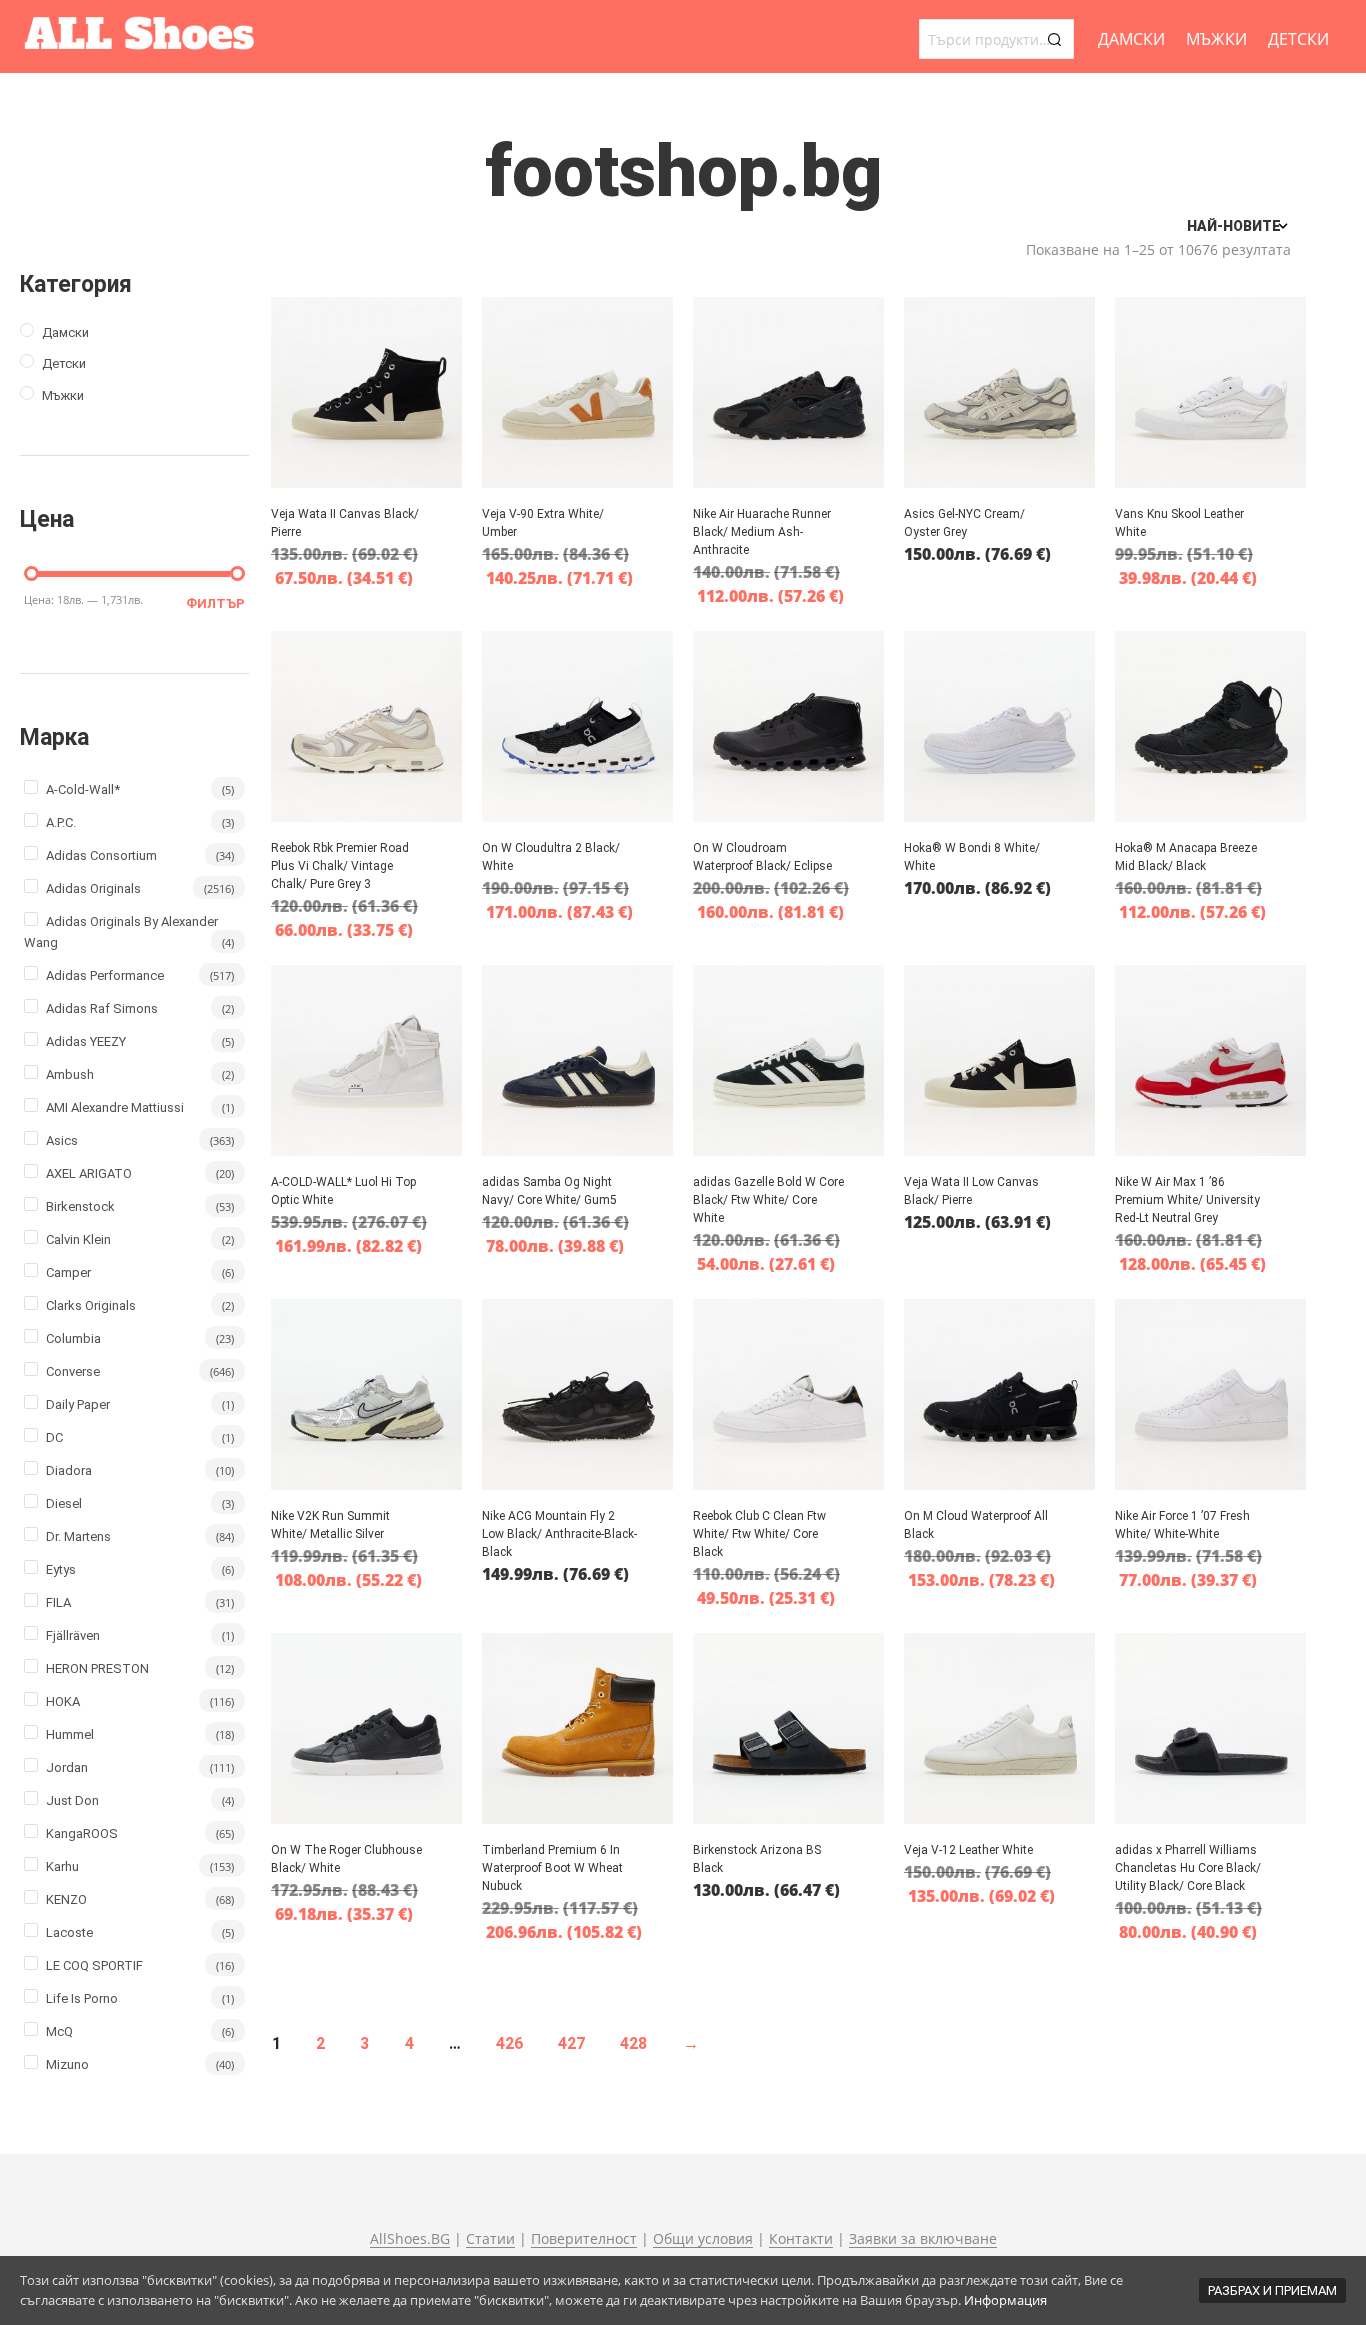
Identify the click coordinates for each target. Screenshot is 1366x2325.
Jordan (67, 1767)
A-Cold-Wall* (83, 789)
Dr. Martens (78, 1536)
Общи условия (703, 2239)
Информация (1005, 2300)
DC (54, 1437)
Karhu (62, 1866)
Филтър (215, 603)
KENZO (66, 1899)
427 (571, 2043)
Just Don (72, 1800)
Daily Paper (78, 1404)
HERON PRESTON (97, 1668)
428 (633, 2043)
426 (509, 2043)
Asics (62, 1140)
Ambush (70, 1074)
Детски (1298, 39)
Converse (73, 1371)
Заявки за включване (923, 2239)
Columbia (73, 1338)
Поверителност (584, 2239)
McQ (59, 2031)
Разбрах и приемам (1272, 2290)
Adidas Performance (105, 975)
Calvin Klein (78, 1239)
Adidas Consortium (101, 855)
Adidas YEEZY (86, 1041)
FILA (58, 1602)
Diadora (69, 1470)
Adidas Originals (93, 888)
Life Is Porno (82, 1998)
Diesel (64, 1503)
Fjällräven (73, 1635)
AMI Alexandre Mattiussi (115, 1107)
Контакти (801, 2239)
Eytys (61, 1569)
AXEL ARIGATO (89, 1173)
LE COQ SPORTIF (94, 1965)
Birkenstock (80, 1206)
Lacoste (69, 1932)
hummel (70, 1734)
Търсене (1054, 39)
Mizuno (67, 2064)
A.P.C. (61, 822)
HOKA (63, 1701)
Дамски (1131, 39)
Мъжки (1216, 39)
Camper (68, 1272)
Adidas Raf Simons (102, 1008)
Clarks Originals (91, 1305)
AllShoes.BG (410, 2239)
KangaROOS (82, 1833)
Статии (490, 2239)
